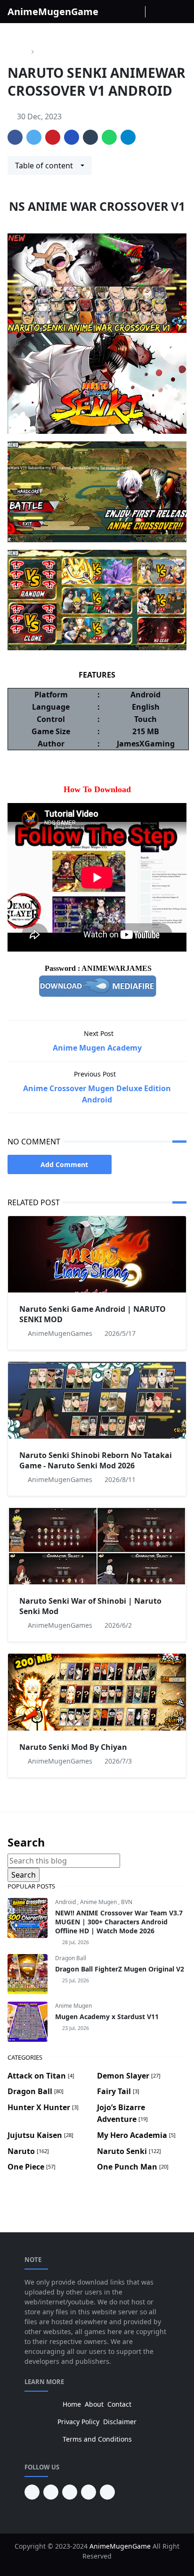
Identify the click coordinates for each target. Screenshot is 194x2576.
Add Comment (64, 1164)
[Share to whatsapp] (109, 137)
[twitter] (89, 2492)
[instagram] (124, 12)
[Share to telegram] (128, 137)
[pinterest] (32, 2492)
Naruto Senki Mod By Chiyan (73, 1747)
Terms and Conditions (97, 2439)
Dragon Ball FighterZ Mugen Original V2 (120, 1969)
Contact (119, 2404)
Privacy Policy (78, 2422)
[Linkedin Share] (72, 137)
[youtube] (51, 2492)
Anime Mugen (99, 1902)
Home (72, 2404)
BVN (127, 1902)
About (94, 2404)
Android (66, 1902)
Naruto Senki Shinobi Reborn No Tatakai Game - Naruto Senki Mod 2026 (96, 1460)
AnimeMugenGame (53, 12)
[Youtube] (137, 12)
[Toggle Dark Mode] (154, 12)
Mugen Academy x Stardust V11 (107, 2017)
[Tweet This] (34, 137)
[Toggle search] (167, 12)
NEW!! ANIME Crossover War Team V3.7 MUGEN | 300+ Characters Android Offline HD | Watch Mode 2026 (119, 1922)
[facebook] (112, 12)
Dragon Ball (71, 1958)
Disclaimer (120, 2422)
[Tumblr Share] (90, 137)
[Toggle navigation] (180, 12)
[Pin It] (53, 137)
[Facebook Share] (15, 137)
